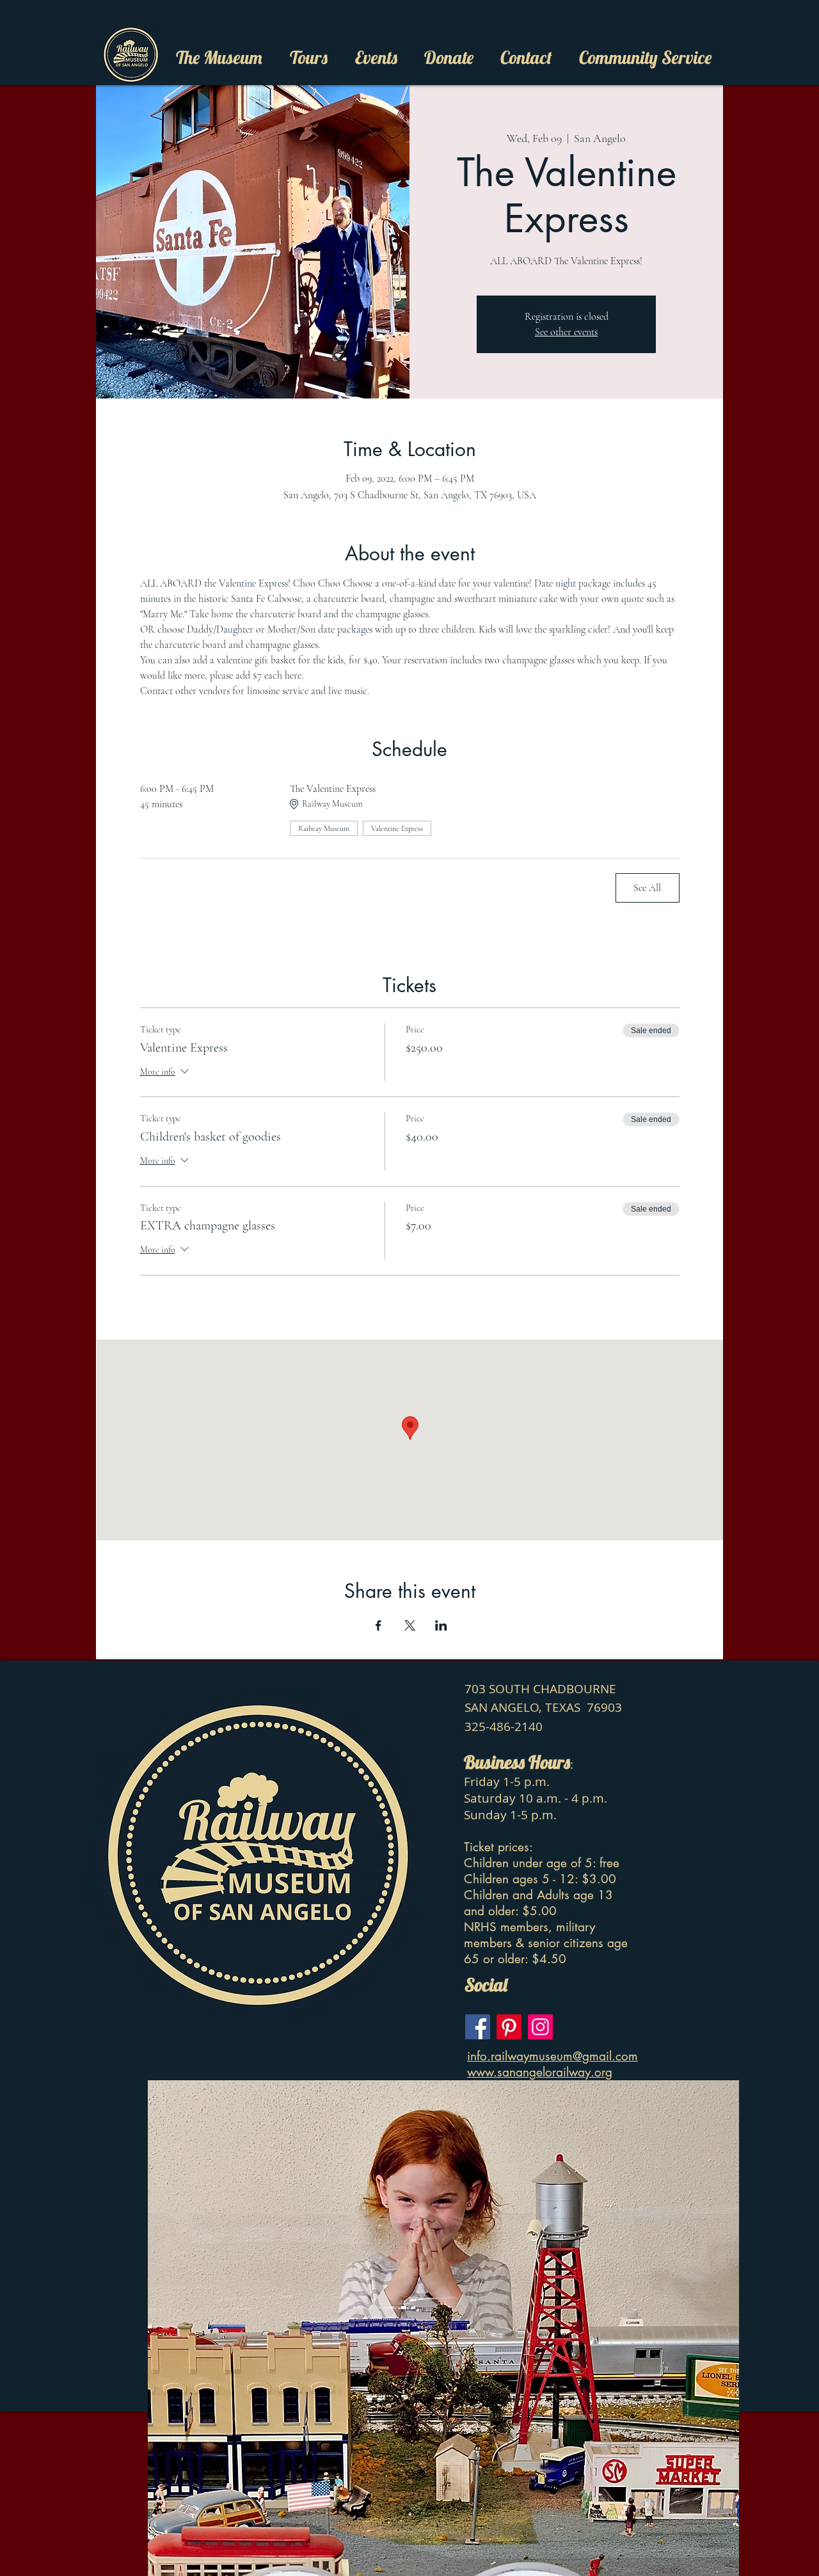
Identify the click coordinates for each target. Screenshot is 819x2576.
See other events (566, 332)
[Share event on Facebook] (378, 1625)
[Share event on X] (410, 1625)
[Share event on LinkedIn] (441, 1625)
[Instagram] (540, 2027)
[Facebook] (478, 2027)
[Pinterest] (509, 2027)
